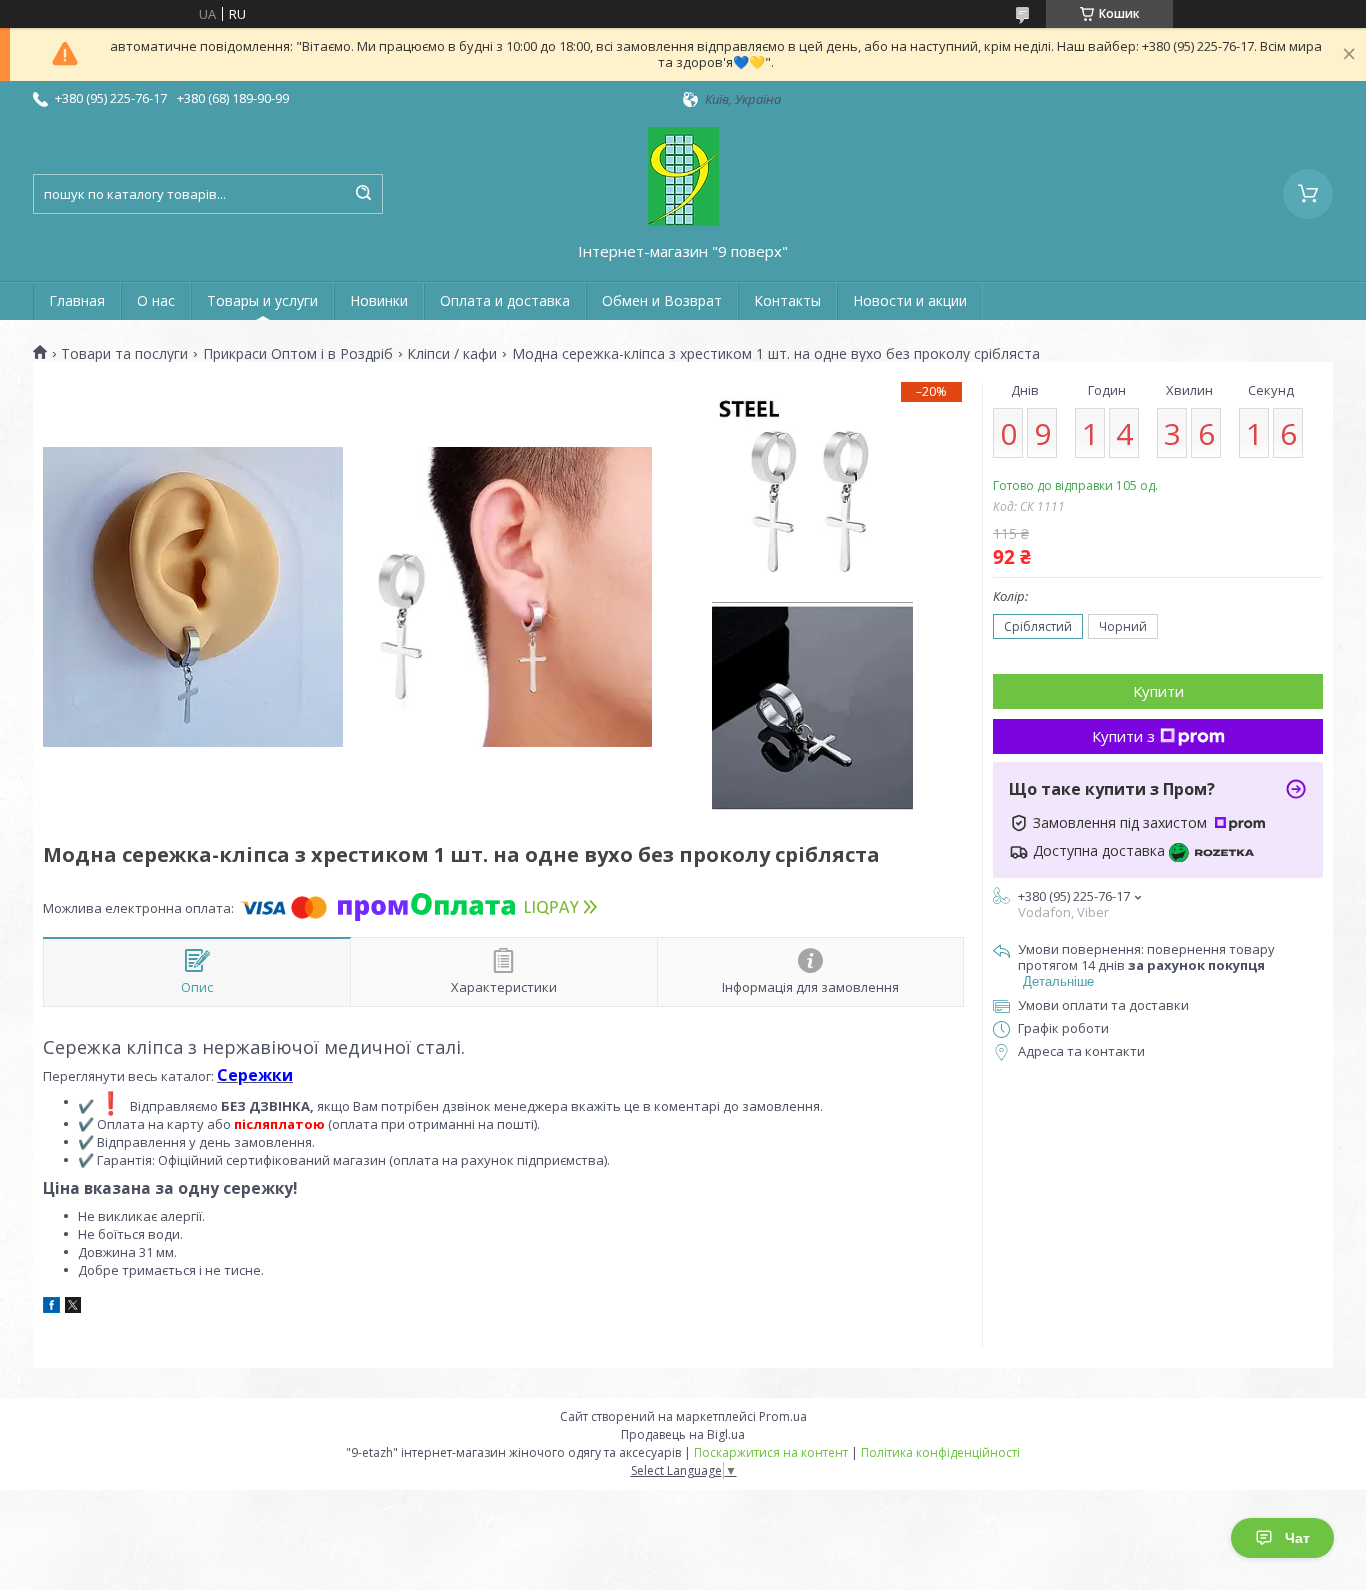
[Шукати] (363, 194)
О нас (156, 300)
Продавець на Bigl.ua (683, 1434)
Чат (1297, 1538)
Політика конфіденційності (940, 1452)
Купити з (1123, 736)
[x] (73, 1308)
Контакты (787, 300)
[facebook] (51, 1308)
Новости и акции (910, 300)
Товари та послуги (124, 354)
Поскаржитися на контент (771, 1452)
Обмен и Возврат (662, 300)
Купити (1158, 691)
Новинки (379, 300)
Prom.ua (783, 1416)
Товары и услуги (262, 300)
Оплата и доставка (505, 300)
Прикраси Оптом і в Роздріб (298, 354)
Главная (77, 300)
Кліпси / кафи (452, 354)
